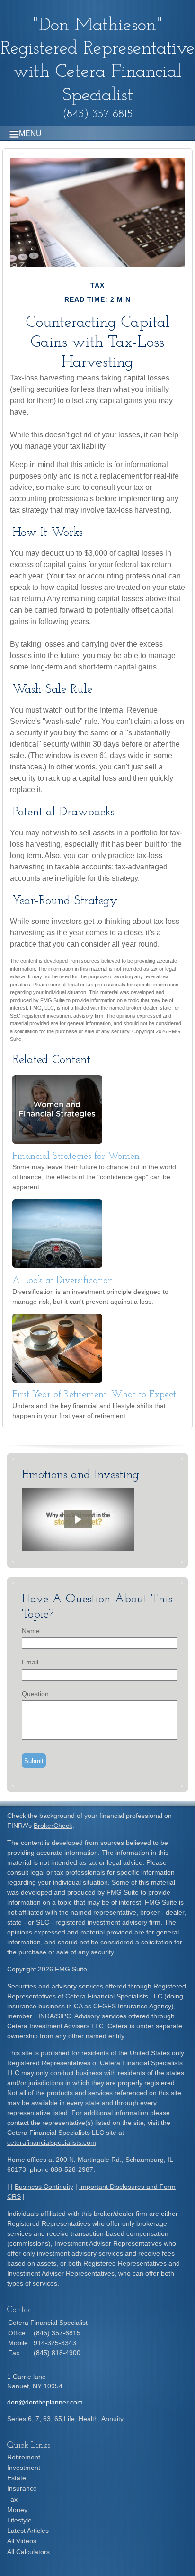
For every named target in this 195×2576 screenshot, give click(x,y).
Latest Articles (28, 2531)
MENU (30, 133)
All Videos (22, 2541)
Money (17, 2510)
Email (30, 1662)
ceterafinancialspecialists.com (52, 2142)
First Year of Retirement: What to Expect (94, 1395)
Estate (17, 2478)
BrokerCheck (53, 1826)
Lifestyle (19, 2520)
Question (35, 1694)
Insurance (22, 2488)
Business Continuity (44, 2187)
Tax (12, 2499)
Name (31, 1631)
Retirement (24, 2457)
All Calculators (28, 2552)
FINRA (44, 2016)
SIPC (63, 2016)
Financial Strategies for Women (76, 1157)
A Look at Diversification (63, 1281)
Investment (24, 2468)
